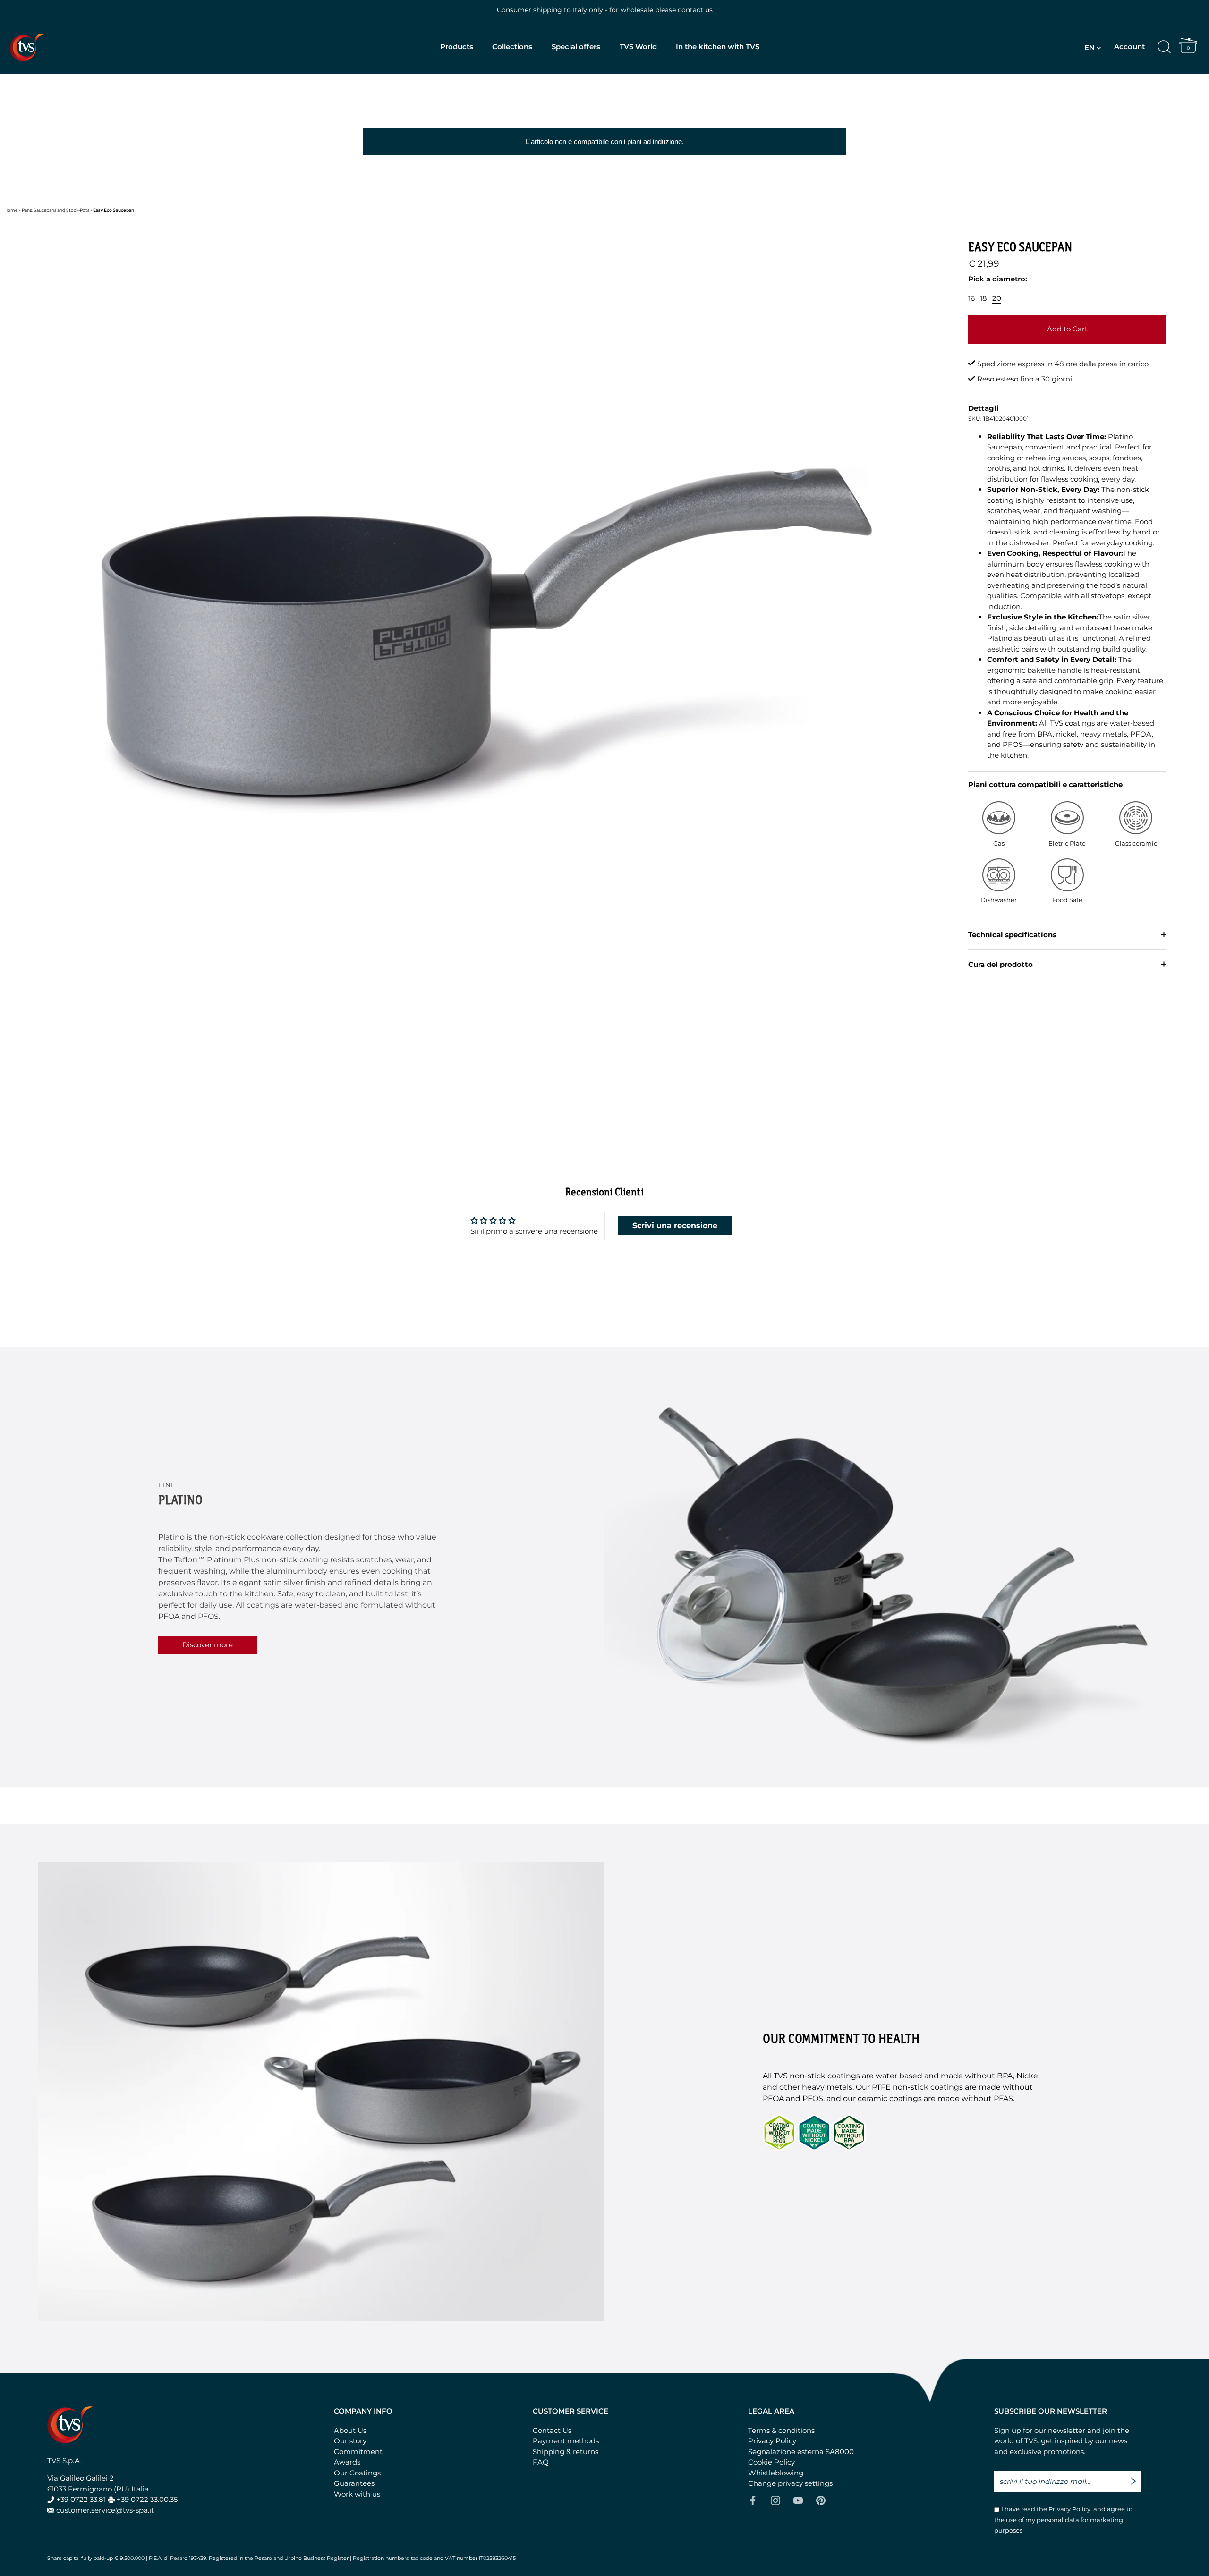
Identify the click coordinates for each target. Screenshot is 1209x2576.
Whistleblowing (776, 2473)
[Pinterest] (821, 2500)
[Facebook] (753, 2500)
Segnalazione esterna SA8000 (801, 2452)
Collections (512, 47)
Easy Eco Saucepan (114, 210)
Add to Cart (1067, 328)
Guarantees (354, 2484)
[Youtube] (798, 2500)
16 (971, 298)
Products (457, 47)
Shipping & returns (566, 2452)
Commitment (358, 2452)
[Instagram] (775, 2500)
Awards (347, 2462)
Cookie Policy (771, 2462)
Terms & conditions (781, 2430)
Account (1129, 47)
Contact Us (552, 2430)
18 (983, 298)
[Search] (1164, 47)
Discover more (208, 1645)
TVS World (638, 47)
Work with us (357, 2494)
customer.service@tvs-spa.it (105, 2510)
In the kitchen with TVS (718, 47)
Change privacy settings (790, 2484)
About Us (350, 2430)
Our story (350, 2441)
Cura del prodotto (1000, 964)
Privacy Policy (772, 2441)
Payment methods (566, 2441)
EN (1090, 47)
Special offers (576, 47)
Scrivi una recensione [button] (675, 1225)
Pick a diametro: (998, 279)
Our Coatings (357, 2473)
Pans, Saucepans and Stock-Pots (55, 210)
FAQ (541, 2462)
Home (11, 210)
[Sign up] (1136, 2478)
